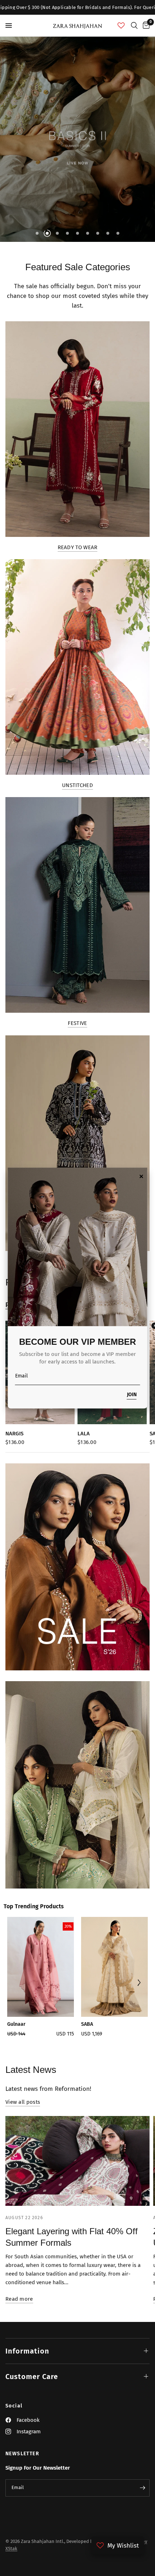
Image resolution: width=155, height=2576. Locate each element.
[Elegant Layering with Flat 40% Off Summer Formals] (77, 2161)
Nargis (14, 1434)
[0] (145, 26)
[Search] (134, 26)
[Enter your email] (142, 2488)
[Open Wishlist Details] (121, 26)
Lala (84, 1434)
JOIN (132, 1395)
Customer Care (32, 2377)
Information (27, 2351)
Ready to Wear (78, 548)
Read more (19, 2299)
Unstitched (77, 785)
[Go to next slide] (139, 1984)
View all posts (23, 2102)
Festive (77, 1023)
